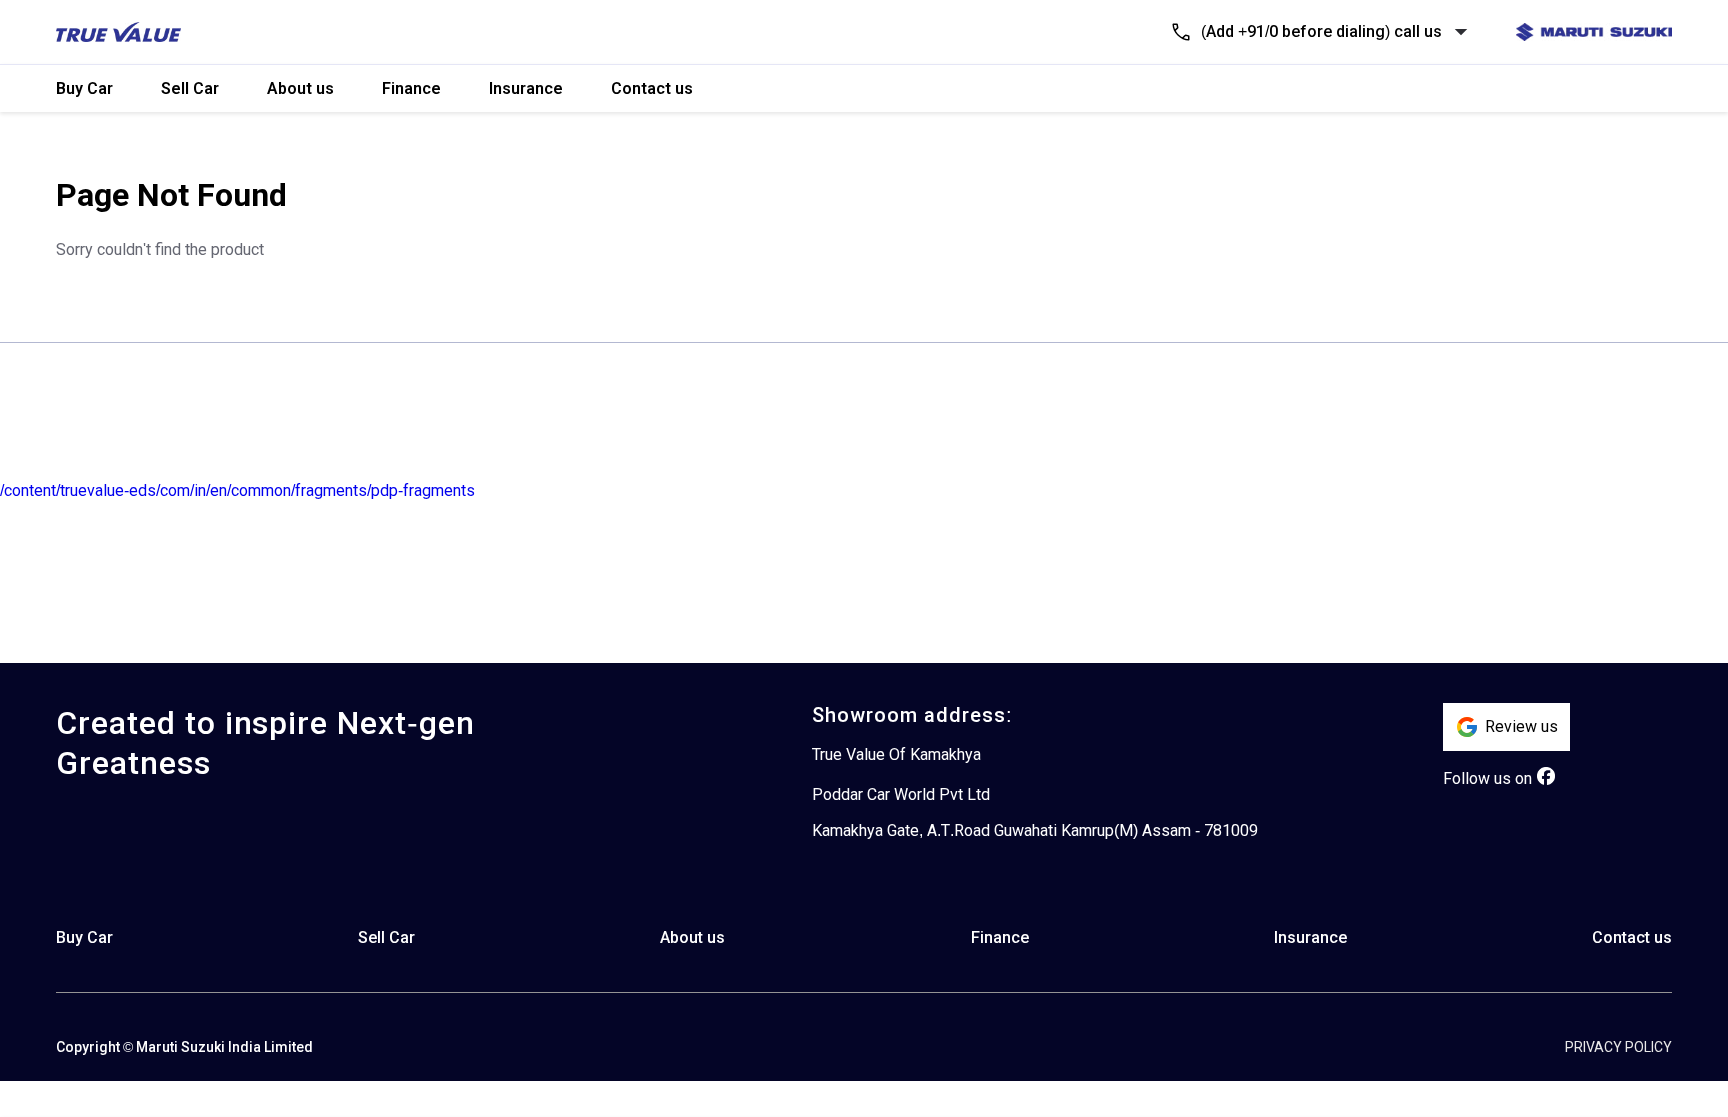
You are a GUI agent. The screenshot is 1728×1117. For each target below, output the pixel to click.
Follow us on (1487, 778)
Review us (1521, 726)
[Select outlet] (1461, 32)
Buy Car (84, 88)
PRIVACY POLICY (1618, 1047)
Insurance (526, 88)
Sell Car (190, 88)
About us (300, 88)
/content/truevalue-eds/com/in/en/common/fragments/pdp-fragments (237, 490)
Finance (411, 88)
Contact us (652, 88)
